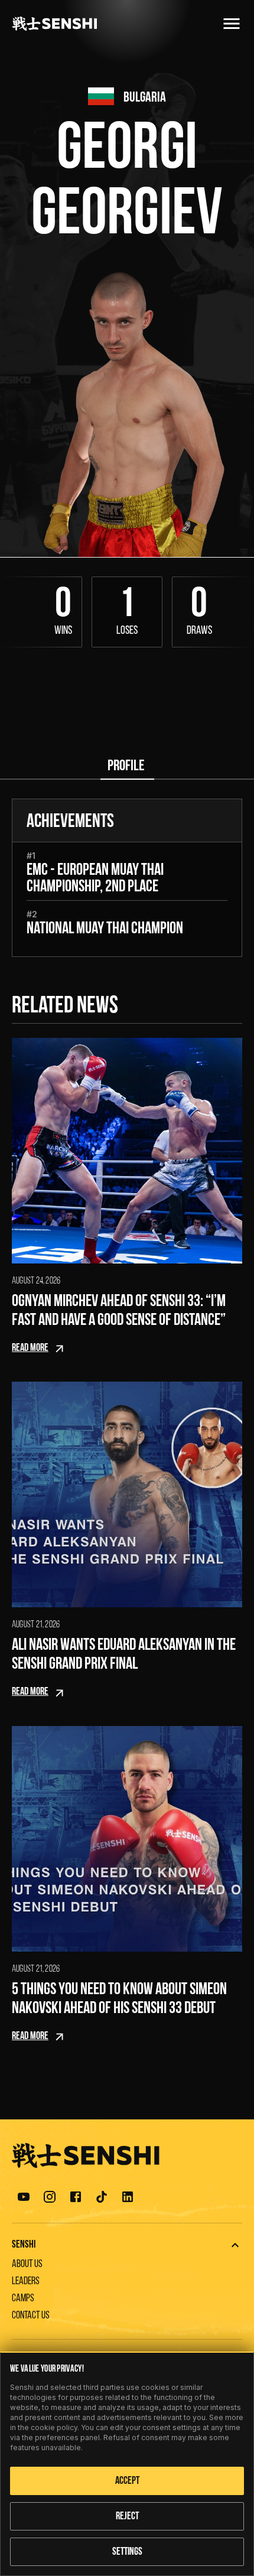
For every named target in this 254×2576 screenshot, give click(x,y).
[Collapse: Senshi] (235, 2245)
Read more (30, 1349)
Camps (23, 2299)
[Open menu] (232, 24)
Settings (127, 2552)
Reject (127, 2517)
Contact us (31, 2316)
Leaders (26, 2282)
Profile (126, 766)
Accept (127, 2481)
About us (27, 2265)
